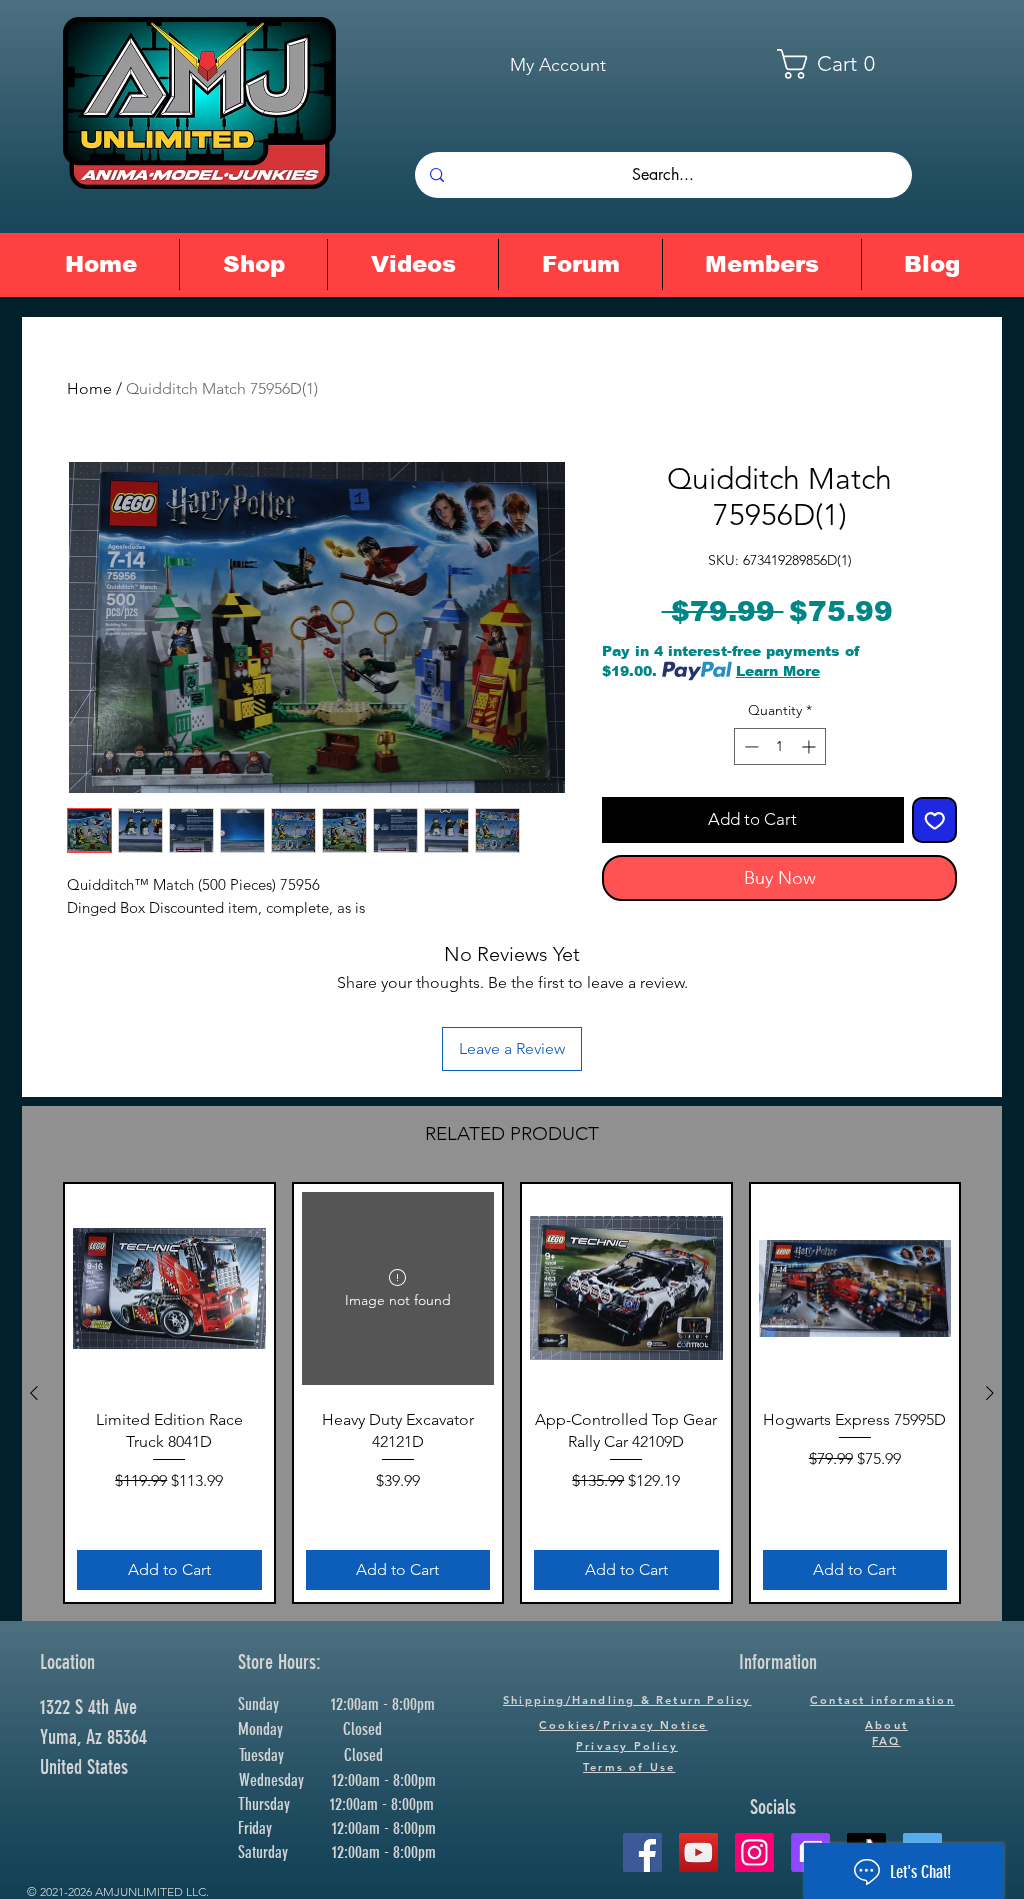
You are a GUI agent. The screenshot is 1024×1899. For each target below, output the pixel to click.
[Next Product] (990, 1393)
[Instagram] (754, 1852)
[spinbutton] (780, 746)
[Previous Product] (34, 1393)
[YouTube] (698, 1852)
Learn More (778, 671)
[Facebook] (642, 1852)
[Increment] (810, 746)
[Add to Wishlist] (935, 820)
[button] (839, 64)
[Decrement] (749, 746)
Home (89, 388)
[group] (512, 1393)
